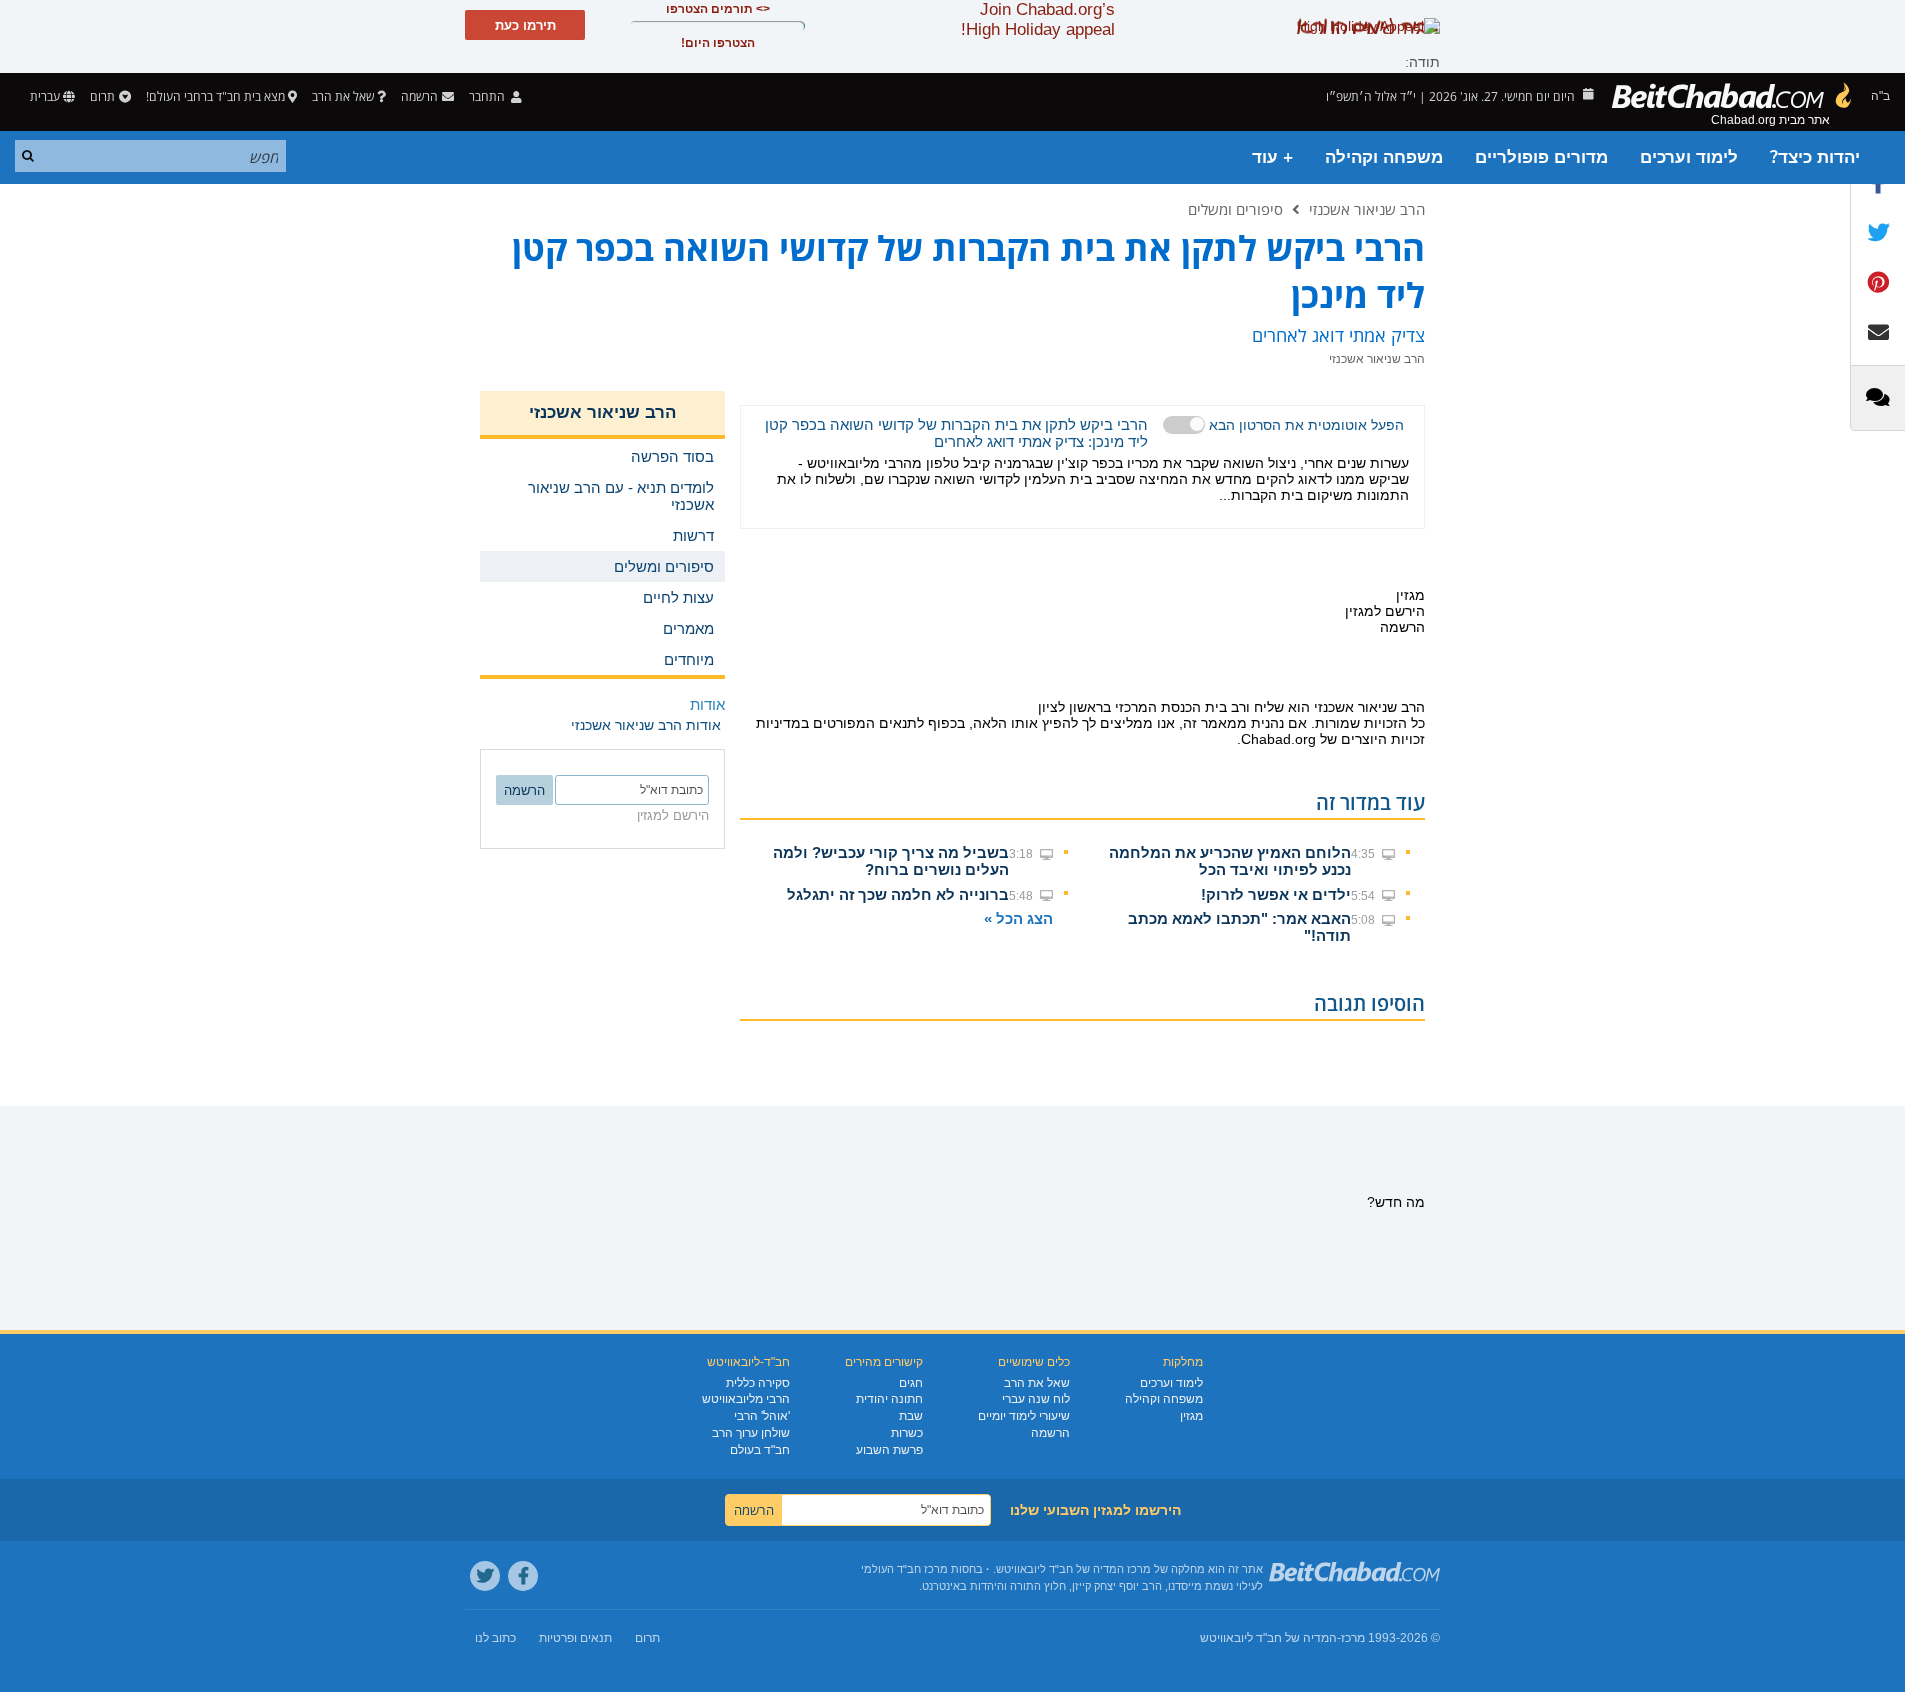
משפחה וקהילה (1384, 157)
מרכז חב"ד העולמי (904, 1569)
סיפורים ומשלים (1235, 209)
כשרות (907, 1433)
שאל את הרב (343, 96)
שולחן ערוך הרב (751, 1433)
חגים (911, 1383)
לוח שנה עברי (1036, 1399)
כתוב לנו (495, 1638)
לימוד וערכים (1689, 157)
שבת (911, 1416)
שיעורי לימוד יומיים (1024, 1416)
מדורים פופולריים (1541, 157)
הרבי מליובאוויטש (746, 1399)
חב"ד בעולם (760, 1450)
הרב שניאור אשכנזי (1367, 209)
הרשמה (1050, 1433)
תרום (102, 96)
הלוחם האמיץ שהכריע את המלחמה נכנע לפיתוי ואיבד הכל (1230, 861)
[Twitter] (485, 1576)
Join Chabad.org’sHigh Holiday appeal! (1038, 19)
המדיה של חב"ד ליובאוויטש (1268, 1638)
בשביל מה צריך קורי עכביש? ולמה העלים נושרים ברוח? (891, 861)
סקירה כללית (758, 1383)
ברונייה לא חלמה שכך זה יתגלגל (898, 894)
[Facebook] (523, 1576)
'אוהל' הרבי (762, 1416)
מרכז (1353, 1638)
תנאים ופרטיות (575, 1638)
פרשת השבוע (889, 1450)
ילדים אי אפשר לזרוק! (1276, 894)
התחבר (488, 96)
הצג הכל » (1018, 918)
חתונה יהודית (889, 1399)
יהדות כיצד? (1815, 157)
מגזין (1191, 1416)
